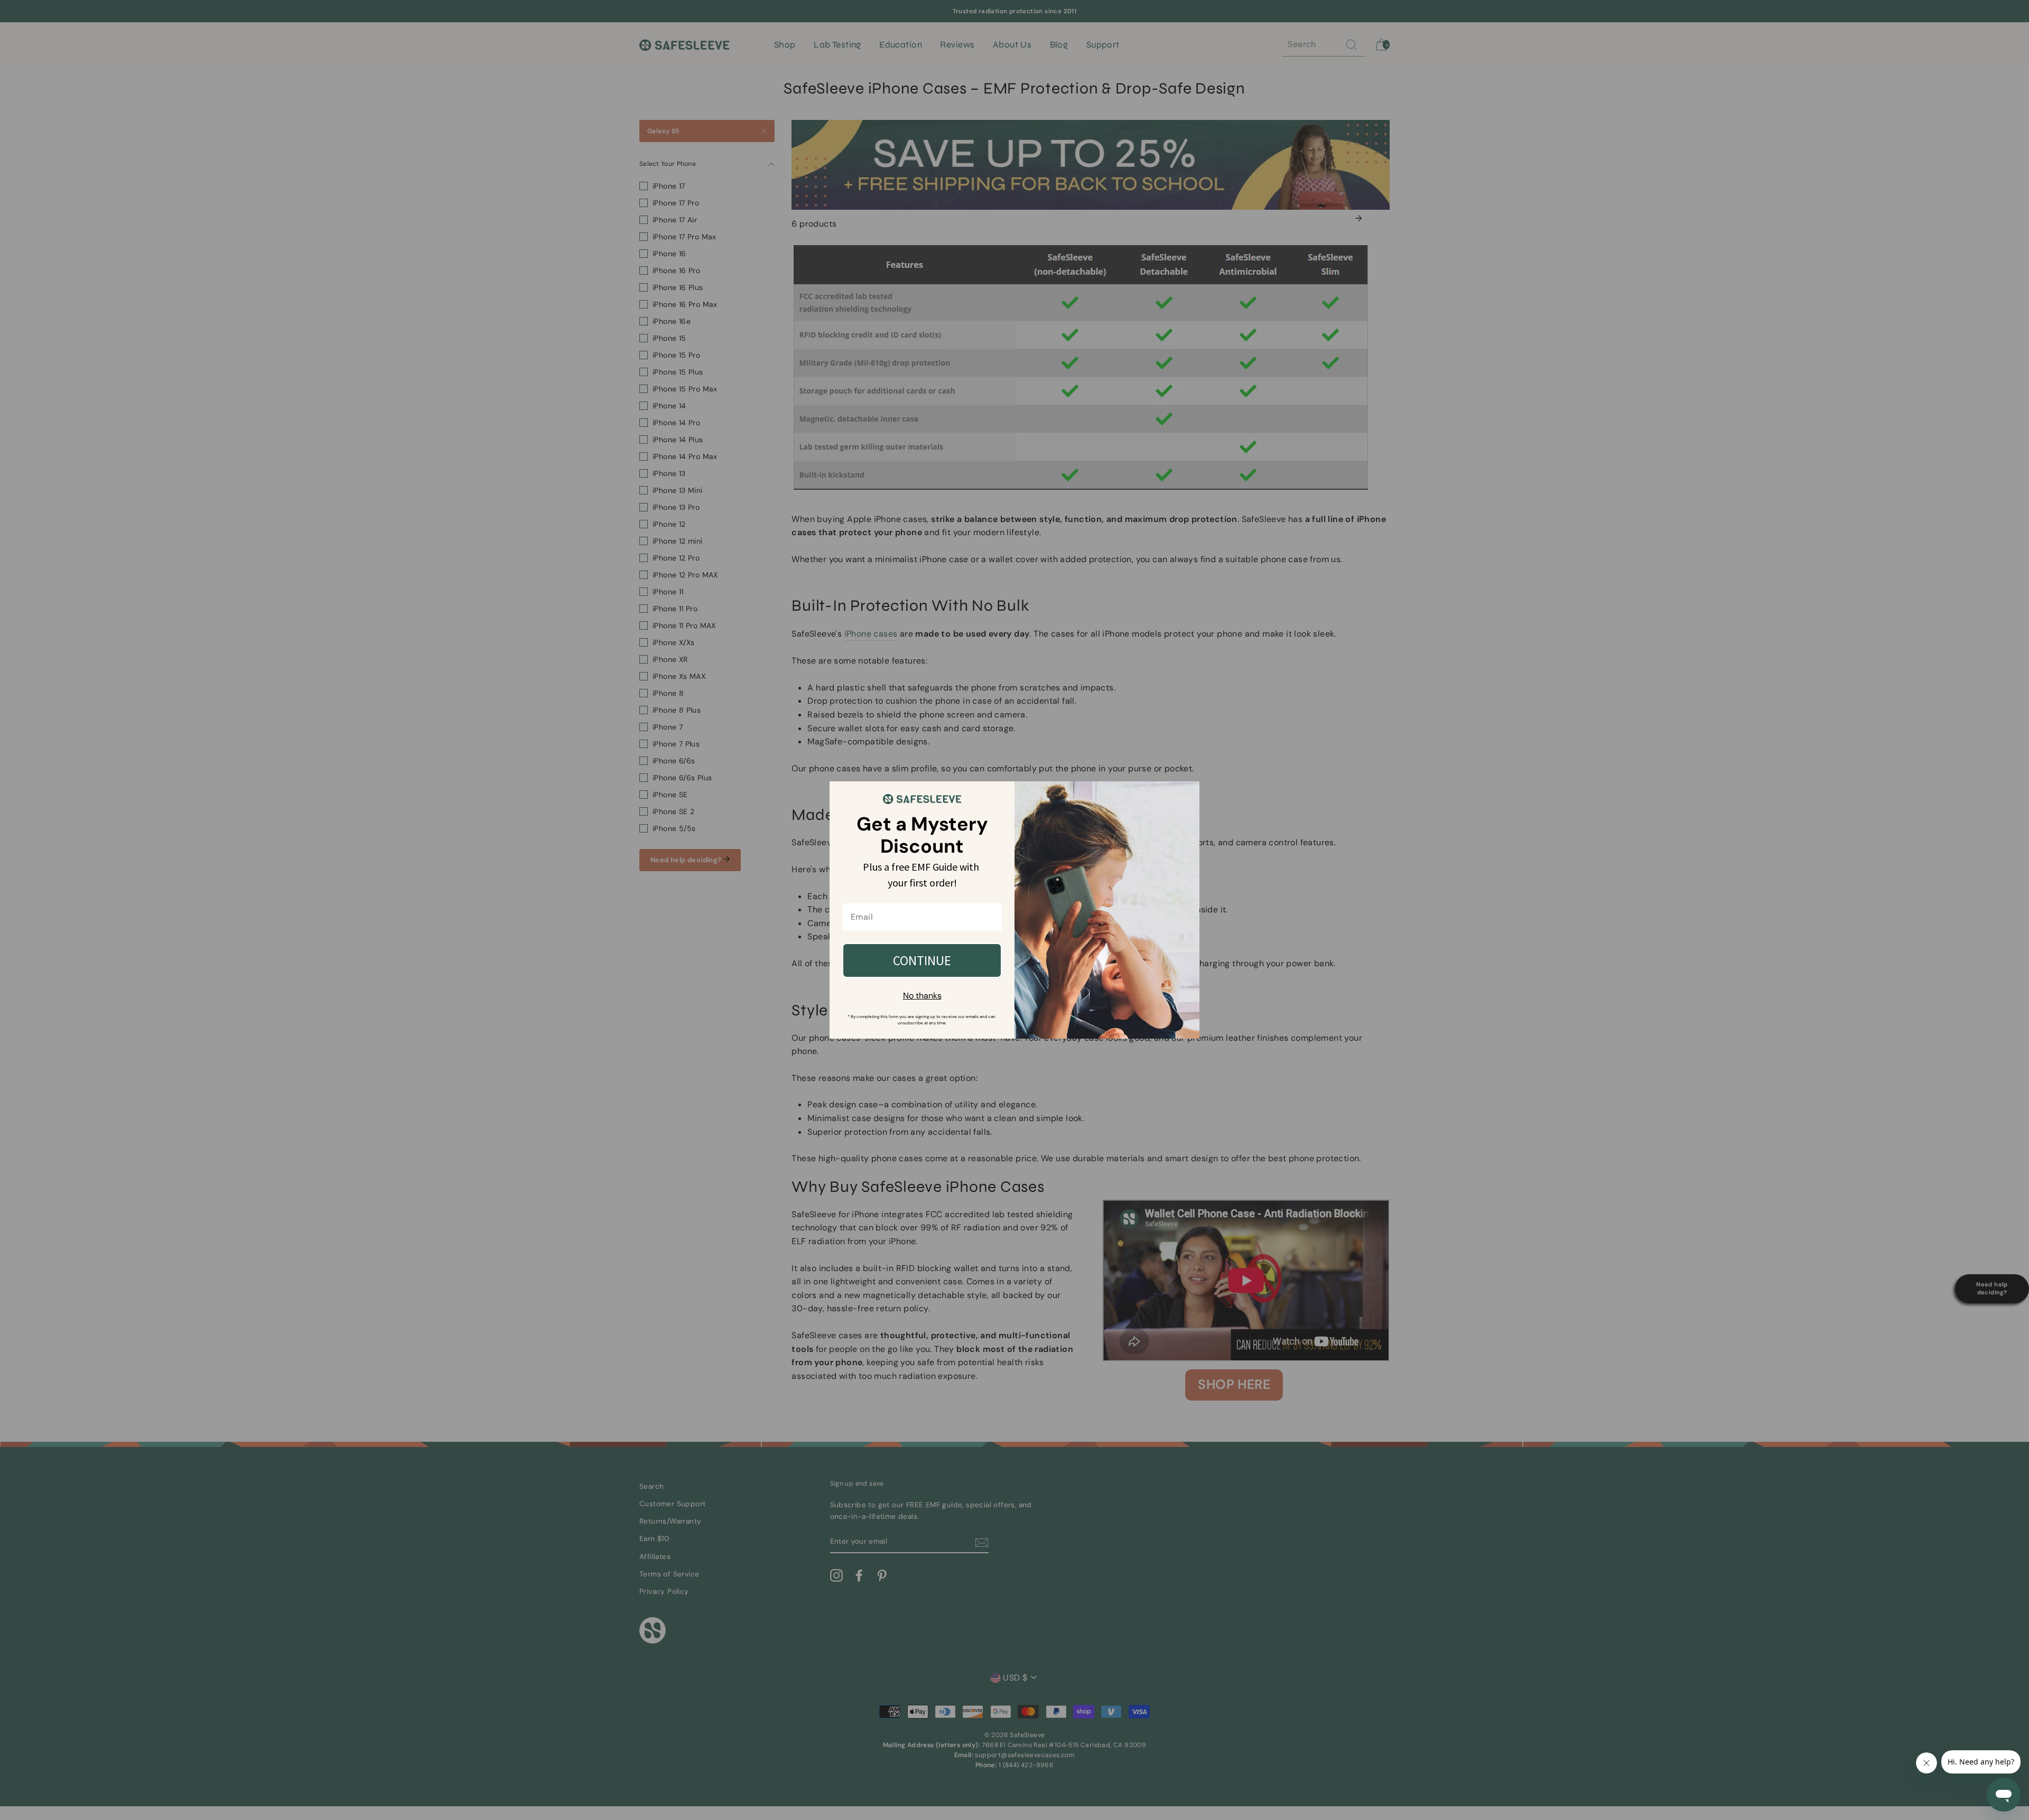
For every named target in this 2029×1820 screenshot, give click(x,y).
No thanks (922, 996)
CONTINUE (922, 960)
